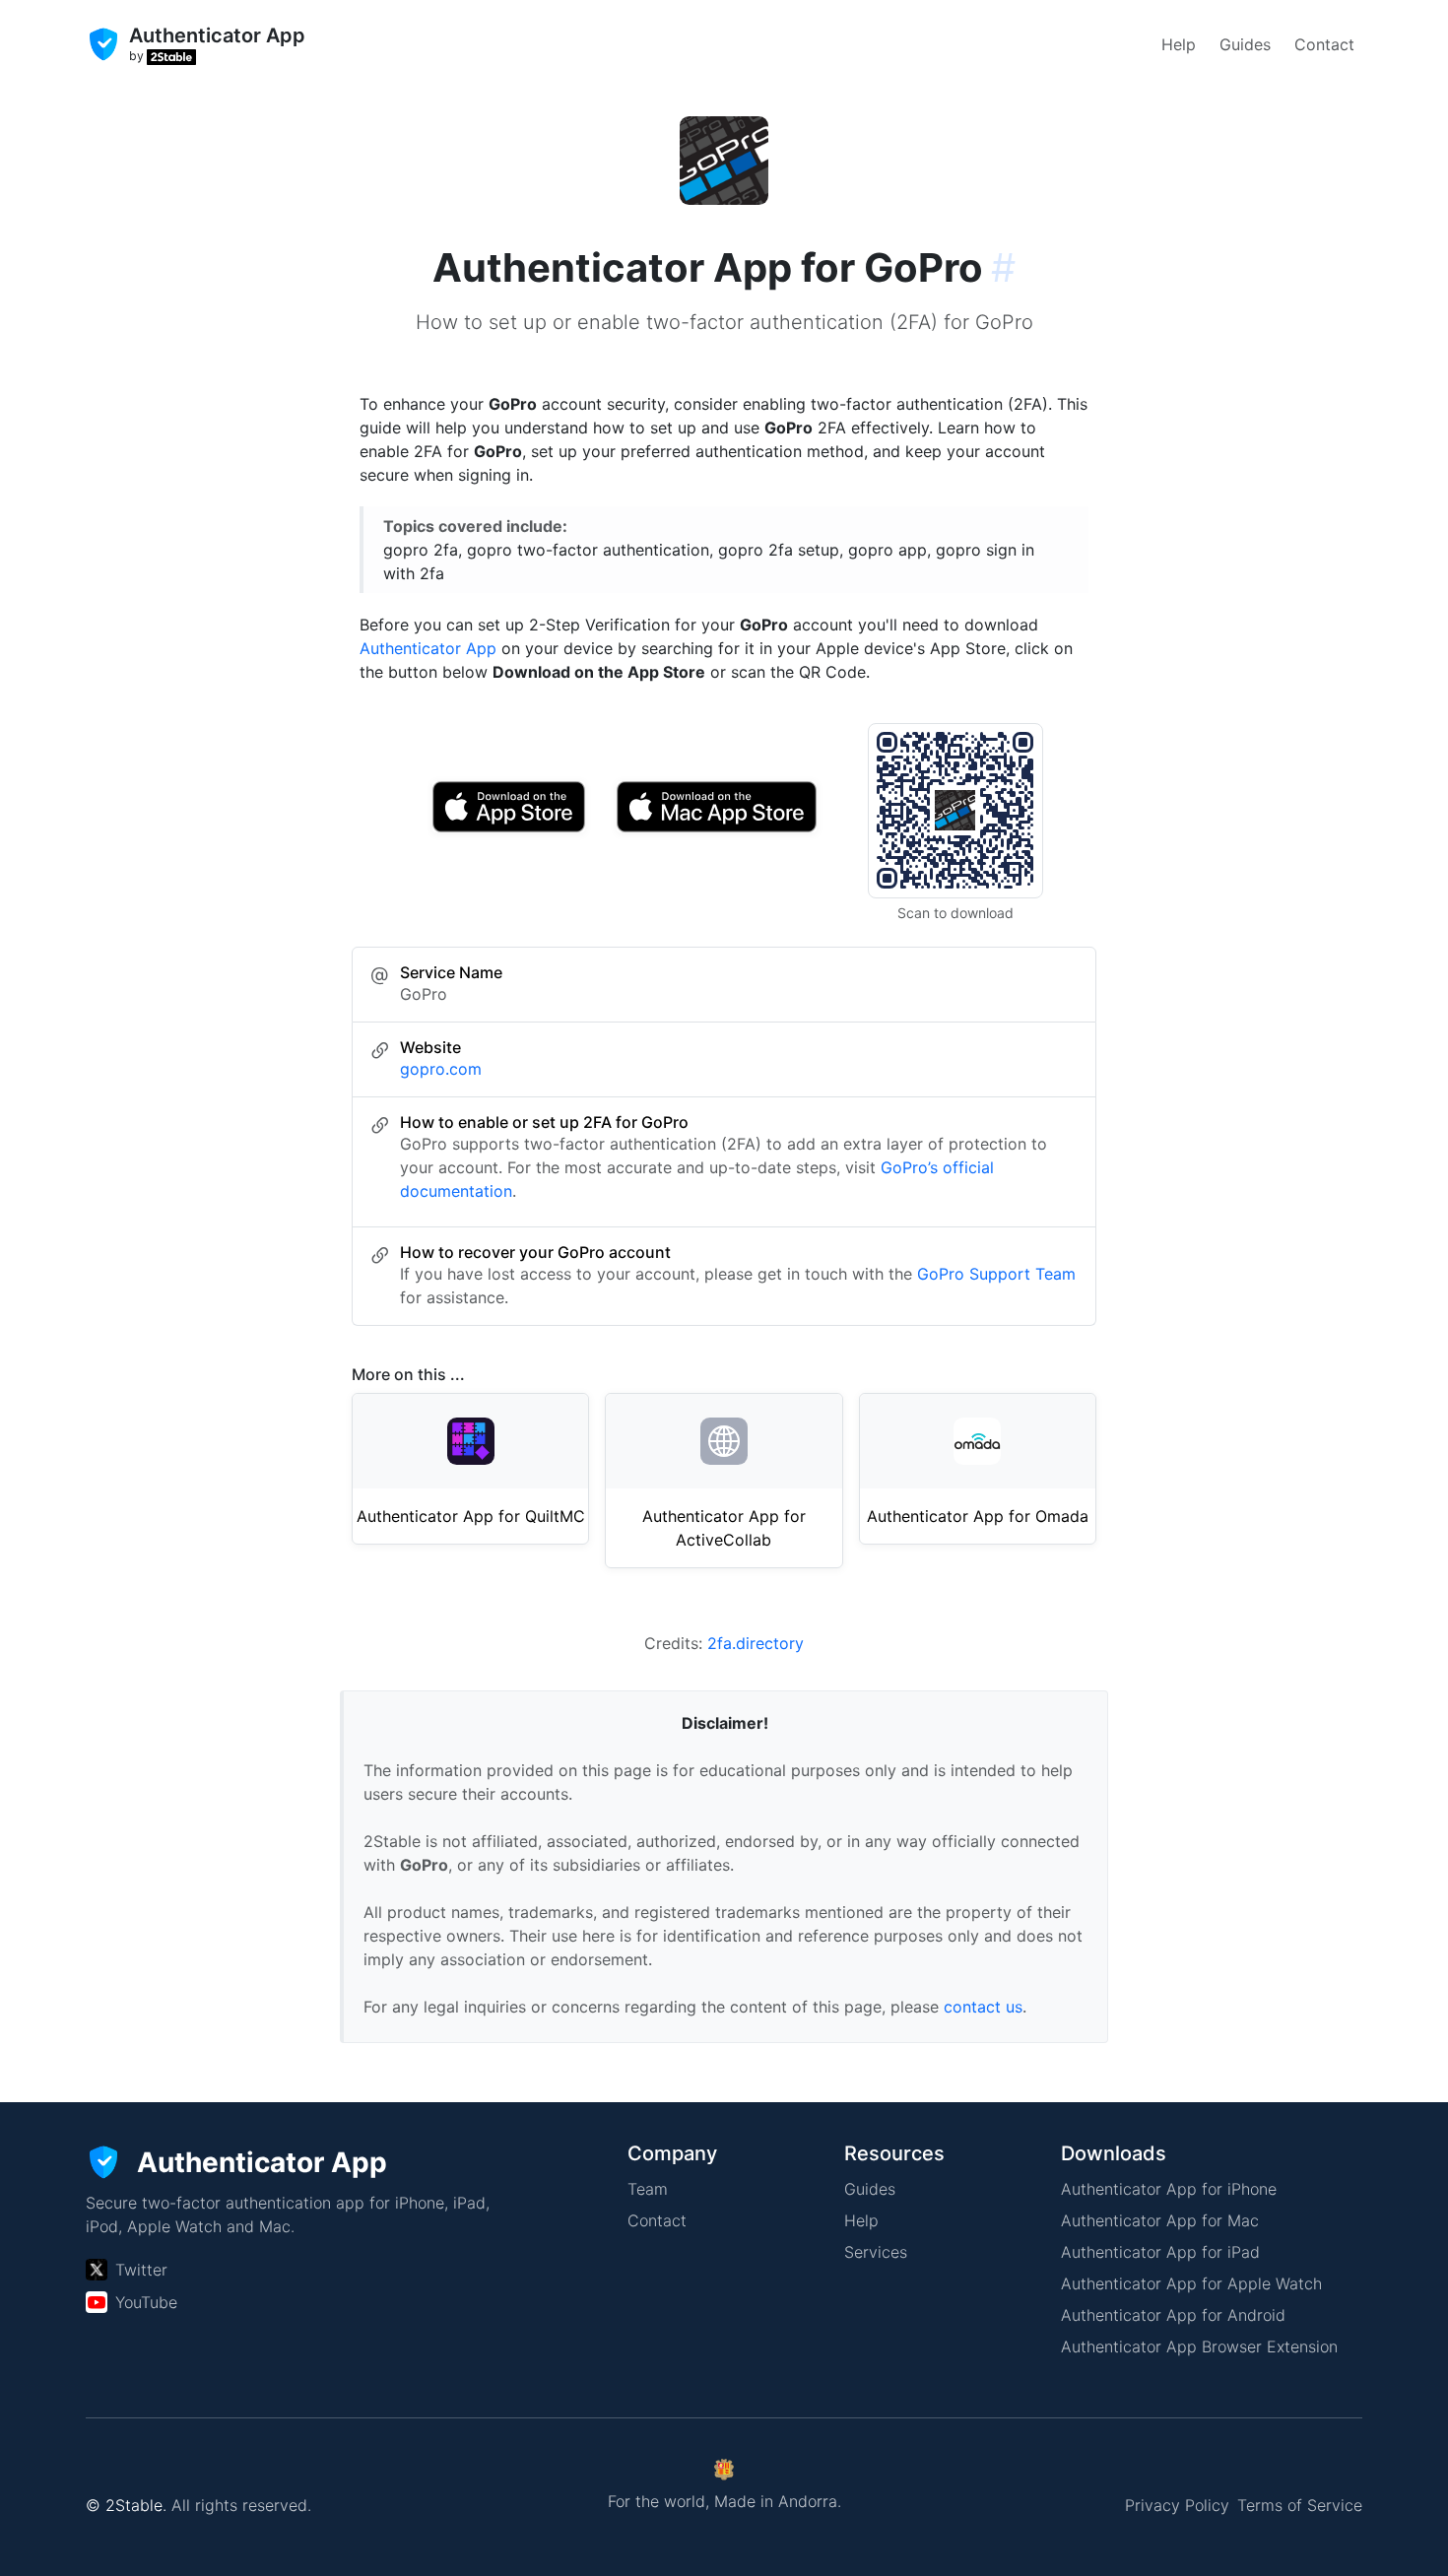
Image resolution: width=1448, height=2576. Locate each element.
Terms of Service (1300, 2505)
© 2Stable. (126, 2505)
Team (648, 2189)
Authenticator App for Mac (1160, 2220)
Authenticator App (428, 648)
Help (1179, 44)
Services (876, 2252)
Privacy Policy (1177, 2505)
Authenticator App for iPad (1160, 2252)
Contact (1324, 44)
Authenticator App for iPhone (1169, 2189)
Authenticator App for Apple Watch (1191, 2283)
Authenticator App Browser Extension (1199, 2346)
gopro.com (441, 1069)
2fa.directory (756, 1643)
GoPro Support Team (996, 1274)
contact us (983, 2007)
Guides (1245, 44)
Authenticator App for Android (1173, 2315)
